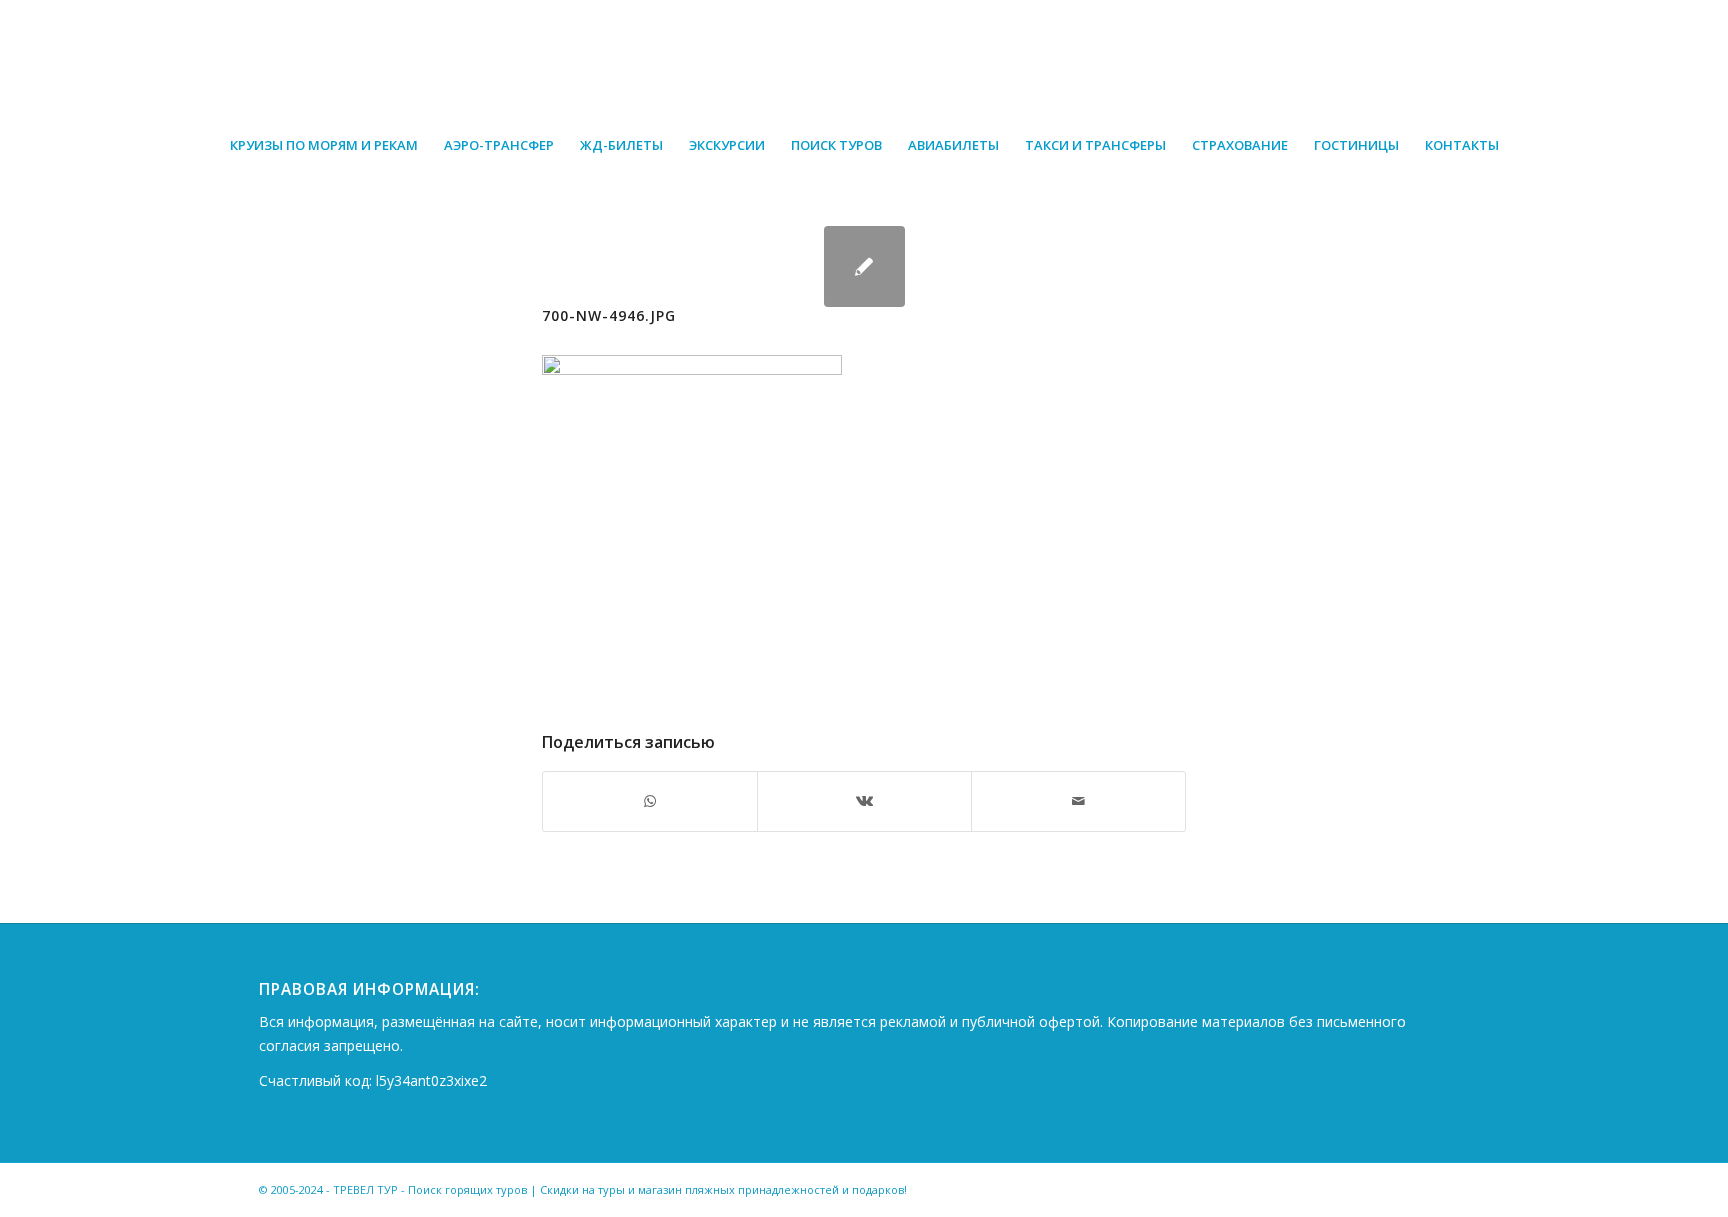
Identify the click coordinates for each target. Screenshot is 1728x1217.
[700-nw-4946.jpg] (864, 266)
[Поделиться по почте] (1078, 801)
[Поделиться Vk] (864, 801)
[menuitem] (324, 145)
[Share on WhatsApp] (650, 801)
